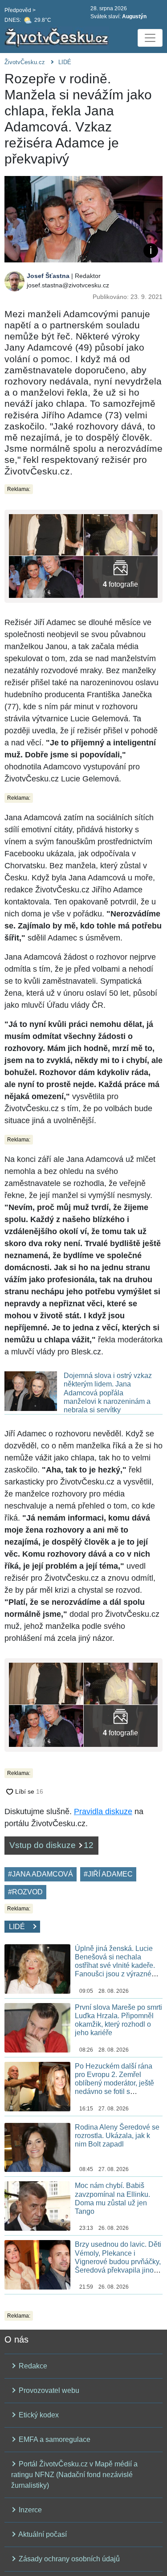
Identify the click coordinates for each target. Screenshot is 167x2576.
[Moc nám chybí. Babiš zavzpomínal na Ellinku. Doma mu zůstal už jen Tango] (37, 2206)
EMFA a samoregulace (54, 2439)
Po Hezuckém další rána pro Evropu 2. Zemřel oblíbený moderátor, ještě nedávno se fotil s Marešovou (114, 2083)
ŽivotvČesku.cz (25, 62)
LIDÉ (65, 62)
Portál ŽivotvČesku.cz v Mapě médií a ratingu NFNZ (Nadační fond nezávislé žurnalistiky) (74, 2475)
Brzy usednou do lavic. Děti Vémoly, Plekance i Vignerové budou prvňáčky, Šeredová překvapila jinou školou (118, 2261)
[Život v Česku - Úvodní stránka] (58, 38)
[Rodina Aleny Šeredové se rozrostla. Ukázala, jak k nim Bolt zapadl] (37, 2147)
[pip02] (46, 577)
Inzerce (29, 2510)
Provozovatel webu (48, 2390)
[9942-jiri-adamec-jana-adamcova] (121, 577)
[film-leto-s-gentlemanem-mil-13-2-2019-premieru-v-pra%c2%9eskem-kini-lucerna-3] (46, 534)
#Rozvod (25, 1892)
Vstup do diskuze (51, 1845)
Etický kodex (38, 2415)
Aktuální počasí (42, 2534)
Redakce (32, 2366)
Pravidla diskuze (103, 1811)
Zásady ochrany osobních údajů (68, 2559)
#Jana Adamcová (41, 1874)
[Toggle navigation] (150, 38)
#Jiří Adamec (108, 1874)
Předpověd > (20, 10)
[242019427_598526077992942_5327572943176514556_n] (121, 534)
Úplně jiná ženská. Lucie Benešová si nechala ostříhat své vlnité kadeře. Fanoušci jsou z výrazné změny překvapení (115, 1966)
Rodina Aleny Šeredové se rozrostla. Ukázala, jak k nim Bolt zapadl (117, 2136)
